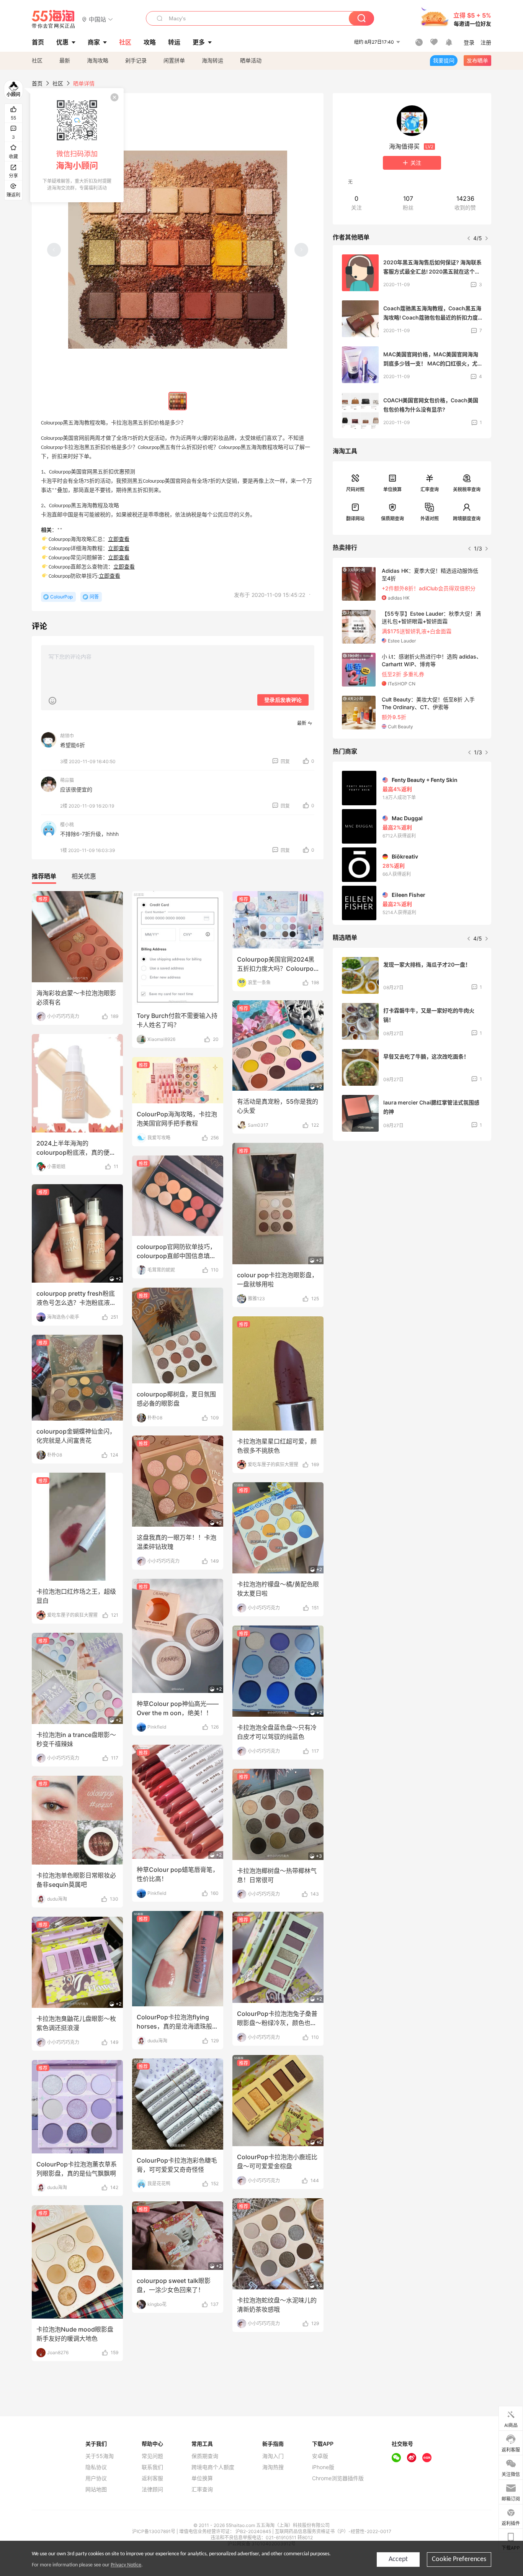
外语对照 (430, 519)
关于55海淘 (100, 2456)
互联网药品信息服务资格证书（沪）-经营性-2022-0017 (333, 2531)
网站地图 (96, 2489)
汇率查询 (430, 489)
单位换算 (392, 489)
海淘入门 (273, 2456)
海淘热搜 (273, 2467)
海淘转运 (212, 60)
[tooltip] (77, 145)
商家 (94, 42)
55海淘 (54, 19)
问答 (94, 597)
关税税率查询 (467, 489)
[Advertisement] (412, 1204)
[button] (97, 19)
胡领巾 (67, 736)
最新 (65, 60)
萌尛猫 (67, 780)
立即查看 (119, 540)
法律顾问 (152, 2489)
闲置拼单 (174, 60)
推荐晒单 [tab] (44, 876)
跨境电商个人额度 (213, 2467)
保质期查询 (392, 519)
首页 (37, 83)
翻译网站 (355, 519)
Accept (398, 2559)
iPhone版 (323, 2467)
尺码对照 (355, 489)
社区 (37, 60)
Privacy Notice (126, 2565)
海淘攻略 (98, 60)
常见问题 (152, 2456)
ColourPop (61, 597)
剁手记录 (136, 60)
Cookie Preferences (459, 2559)
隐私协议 (96, 2467)
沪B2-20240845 (254, 2531)
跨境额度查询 (467, 519)
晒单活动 (251, 60)
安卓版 (320, 2456)
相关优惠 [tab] (84, 876)
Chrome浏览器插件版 (338, 2478)
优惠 (62, 42)
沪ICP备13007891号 (154, 2531)
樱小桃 (67, 825)
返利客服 (152, 2478)
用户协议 (96, 2478)
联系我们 (152, 2467)
